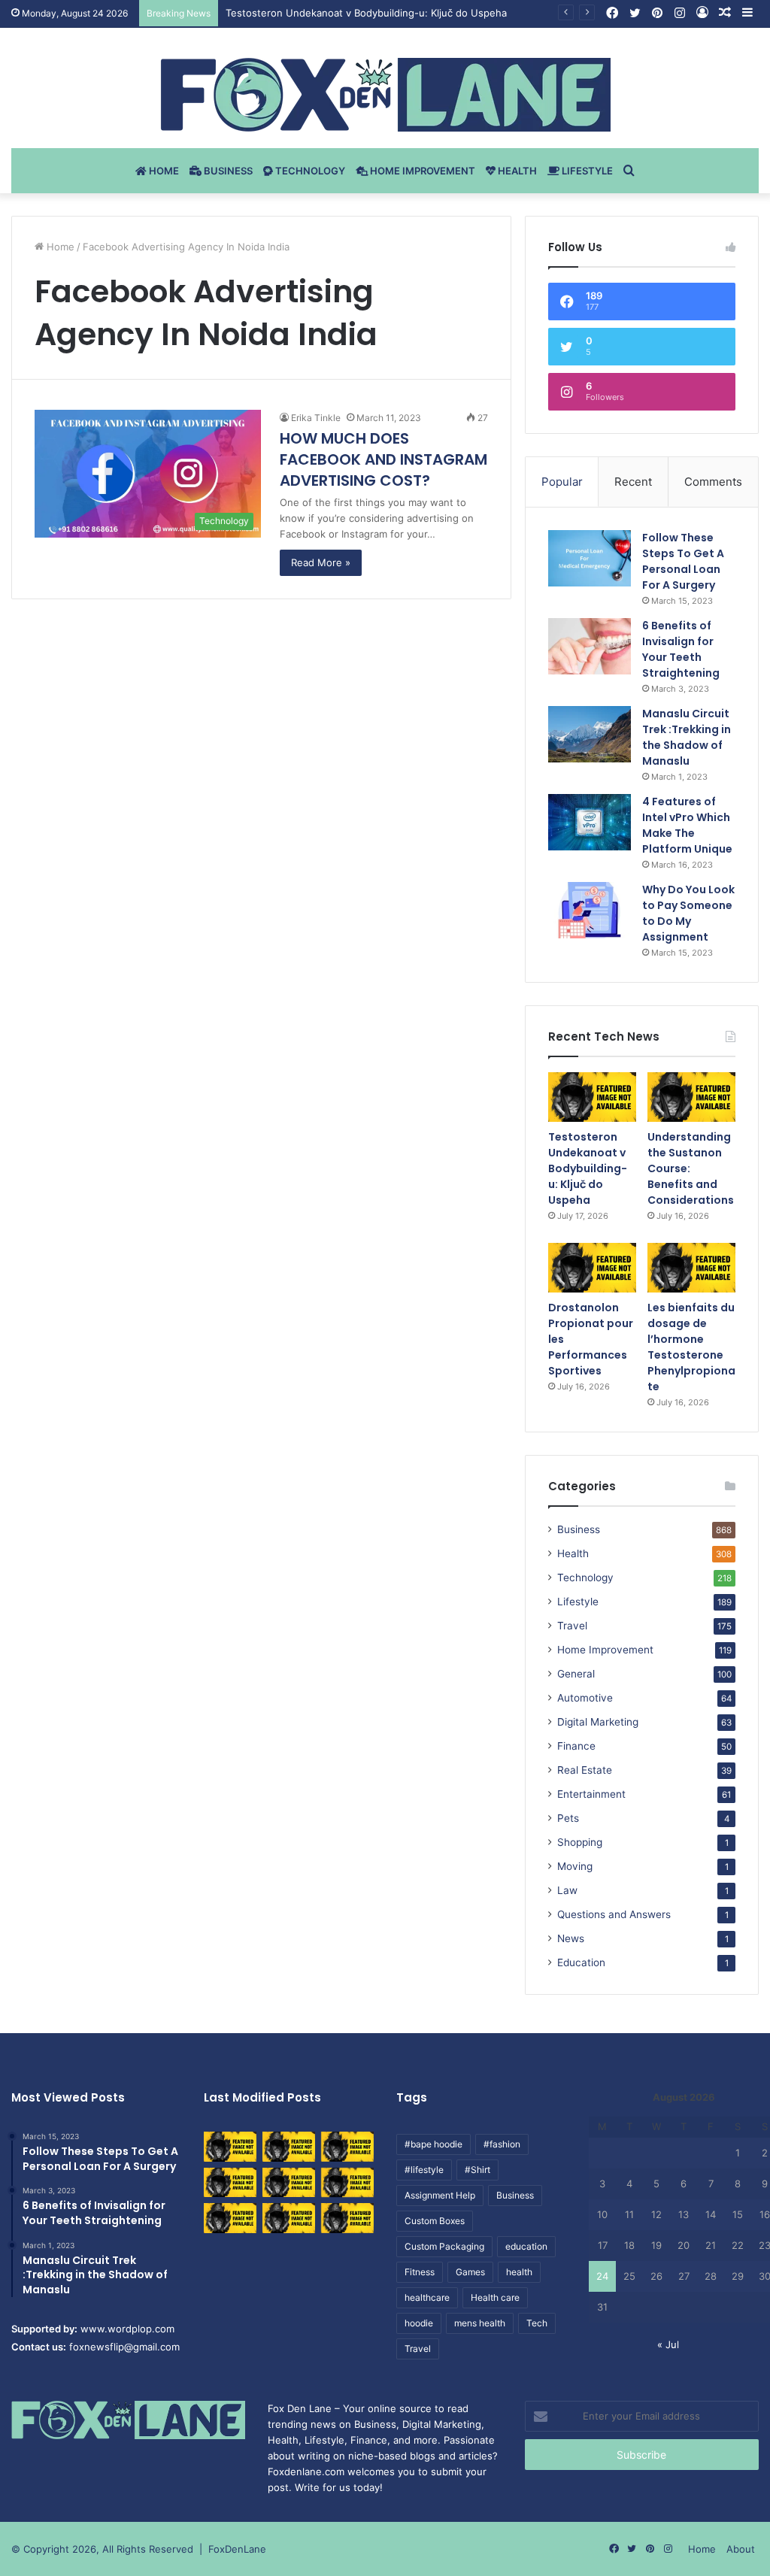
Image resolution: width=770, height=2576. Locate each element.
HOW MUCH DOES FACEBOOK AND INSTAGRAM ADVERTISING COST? (383, 459)
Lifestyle (586, 171)
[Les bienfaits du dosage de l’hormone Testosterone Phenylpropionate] (691, 1268)
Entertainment (591, 1794)
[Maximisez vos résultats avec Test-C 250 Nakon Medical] (230, 2218)
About (741, 2549)
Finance (576, 1746)
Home (163, 171)
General (576, 1674)
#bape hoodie (434, 2144)
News (571, 1938)
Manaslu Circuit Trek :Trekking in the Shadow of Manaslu (687, 737)
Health (516, 171)
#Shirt (477, 2170)
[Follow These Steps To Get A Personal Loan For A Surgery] (590, 558)
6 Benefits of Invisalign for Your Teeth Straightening (681, 649)
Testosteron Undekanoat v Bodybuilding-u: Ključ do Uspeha (366, 13)
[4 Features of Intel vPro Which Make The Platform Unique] (590, 822)
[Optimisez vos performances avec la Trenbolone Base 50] (347, 2182)
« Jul (668, 2344)
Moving (575, 1866)
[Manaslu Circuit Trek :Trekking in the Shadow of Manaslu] (590, 734)
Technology (309, 171)
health (519, 2272)
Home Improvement (421, 171)
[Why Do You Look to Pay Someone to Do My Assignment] (590, 910)
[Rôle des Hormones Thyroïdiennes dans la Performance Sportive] (289, 2218)
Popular (562, 482)
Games (470, 2272)
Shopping (580, 1842)
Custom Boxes (435, 2221)
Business (227, 171)
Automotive (585, 1698)
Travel (572, 1626)
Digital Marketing (598, 1722)
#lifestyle (424, 2170)
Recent (633, 482)
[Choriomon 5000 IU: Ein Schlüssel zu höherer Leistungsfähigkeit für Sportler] (230, 2146)
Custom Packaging (444, 2246)
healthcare (427, 2297)
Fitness (420, 2272)
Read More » (321, 562)
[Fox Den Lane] (385, 95)
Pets (568, 1818)
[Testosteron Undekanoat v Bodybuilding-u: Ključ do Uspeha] (592, 1097)
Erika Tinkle (316, 418)
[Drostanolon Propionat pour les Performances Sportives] (592, 1268)
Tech (537, 2323)
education (526, 2246)
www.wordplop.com (127, 2329)
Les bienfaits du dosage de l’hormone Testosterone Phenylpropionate (691, 1347)
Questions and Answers (614, 1914)
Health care (495, 2297)
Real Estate (585, 1770)
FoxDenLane (237, 2549)
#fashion (502, 2144)
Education (581, 1962)
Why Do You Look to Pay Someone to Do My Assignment (688, 913)
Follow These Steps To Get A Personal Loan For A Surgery (683, 561)
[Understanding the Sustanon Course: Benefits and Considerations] (691, 1097)
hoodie (419, 2323)
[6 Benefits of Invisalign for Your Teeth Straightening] (590, 646)
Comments (713, 482)
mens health (480, 2323)
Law (567, 1890)
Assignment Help (440, 2195)
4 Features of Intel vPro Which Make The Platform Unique (687, 825)
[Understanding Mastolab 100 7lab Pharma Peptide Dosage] (347, 2218)
